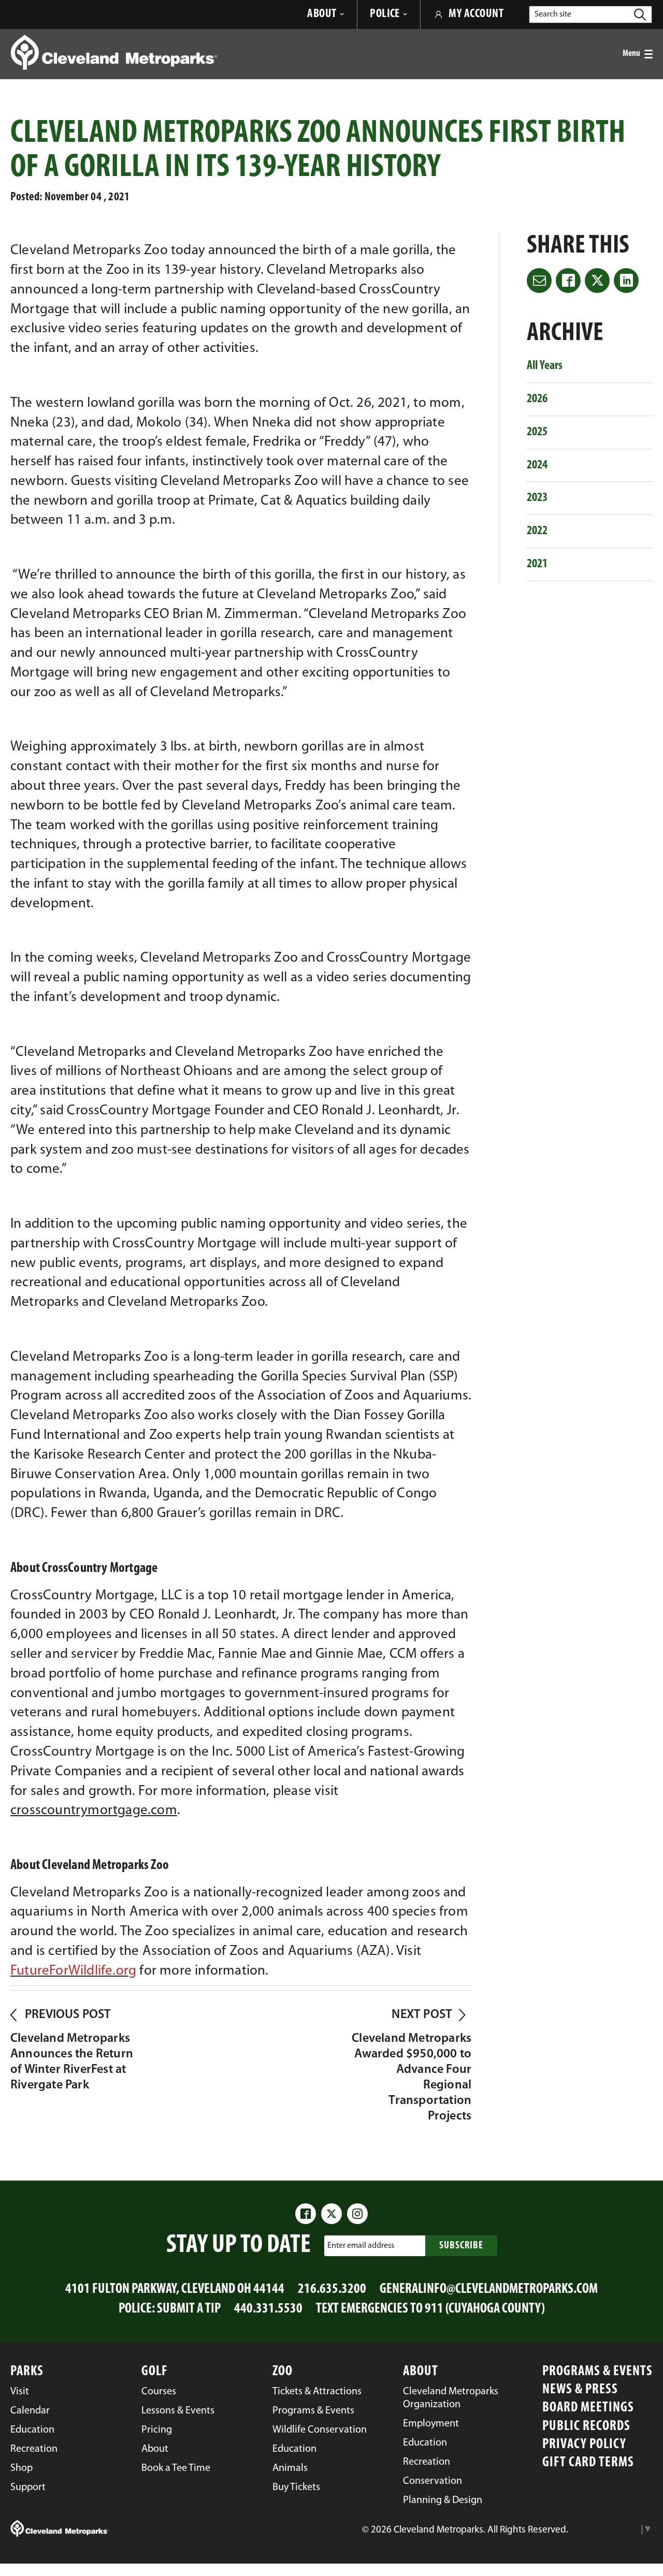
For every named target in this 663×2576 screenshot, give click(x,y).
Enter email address (361, 2246)
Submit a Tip (189, 2309)
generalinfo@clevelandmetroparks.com (489, 2290)
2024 (537, 465)
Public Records (586, 2427)
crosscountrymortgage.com (94, 1811)
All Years (545, 366)
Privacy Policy (584, 2445)
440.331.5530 (268, 2309)
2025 (537, 432)
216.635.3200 (332, 2290)
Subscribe (461, 2246)
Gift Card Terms (588, 2463)
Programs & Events (597, 2372)
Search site (553, 14)
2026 (537, 399)
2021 (537, 564)
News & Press (580, 2390)
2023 (537, 498)
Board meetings (588, 2408)
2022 (537, 531)
